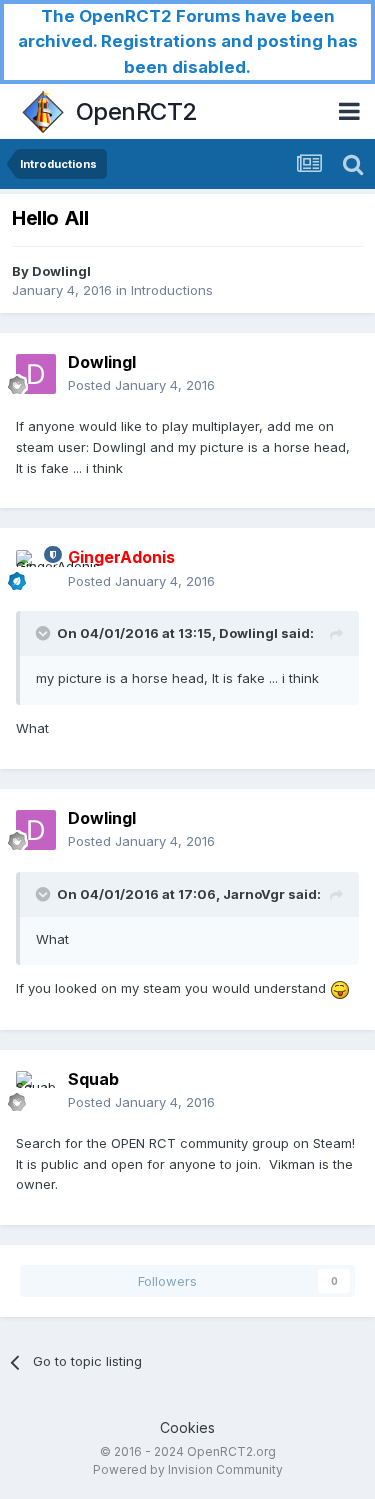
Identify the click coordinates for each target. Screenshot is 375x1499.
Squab (93, 1079)
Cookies (187, 1427)
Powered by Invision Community (188, 1469)
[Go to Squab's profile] (36, 1091)
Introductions (172, 290)
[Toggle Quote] (45, 633)
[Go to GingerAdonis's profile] (36, 570)
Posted (141, 385)
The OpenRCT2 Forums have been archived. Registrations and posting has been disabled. (188, 41)
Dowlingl (61, 271)
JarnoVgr (254, 894)
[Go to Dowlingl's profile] (36, 374)
